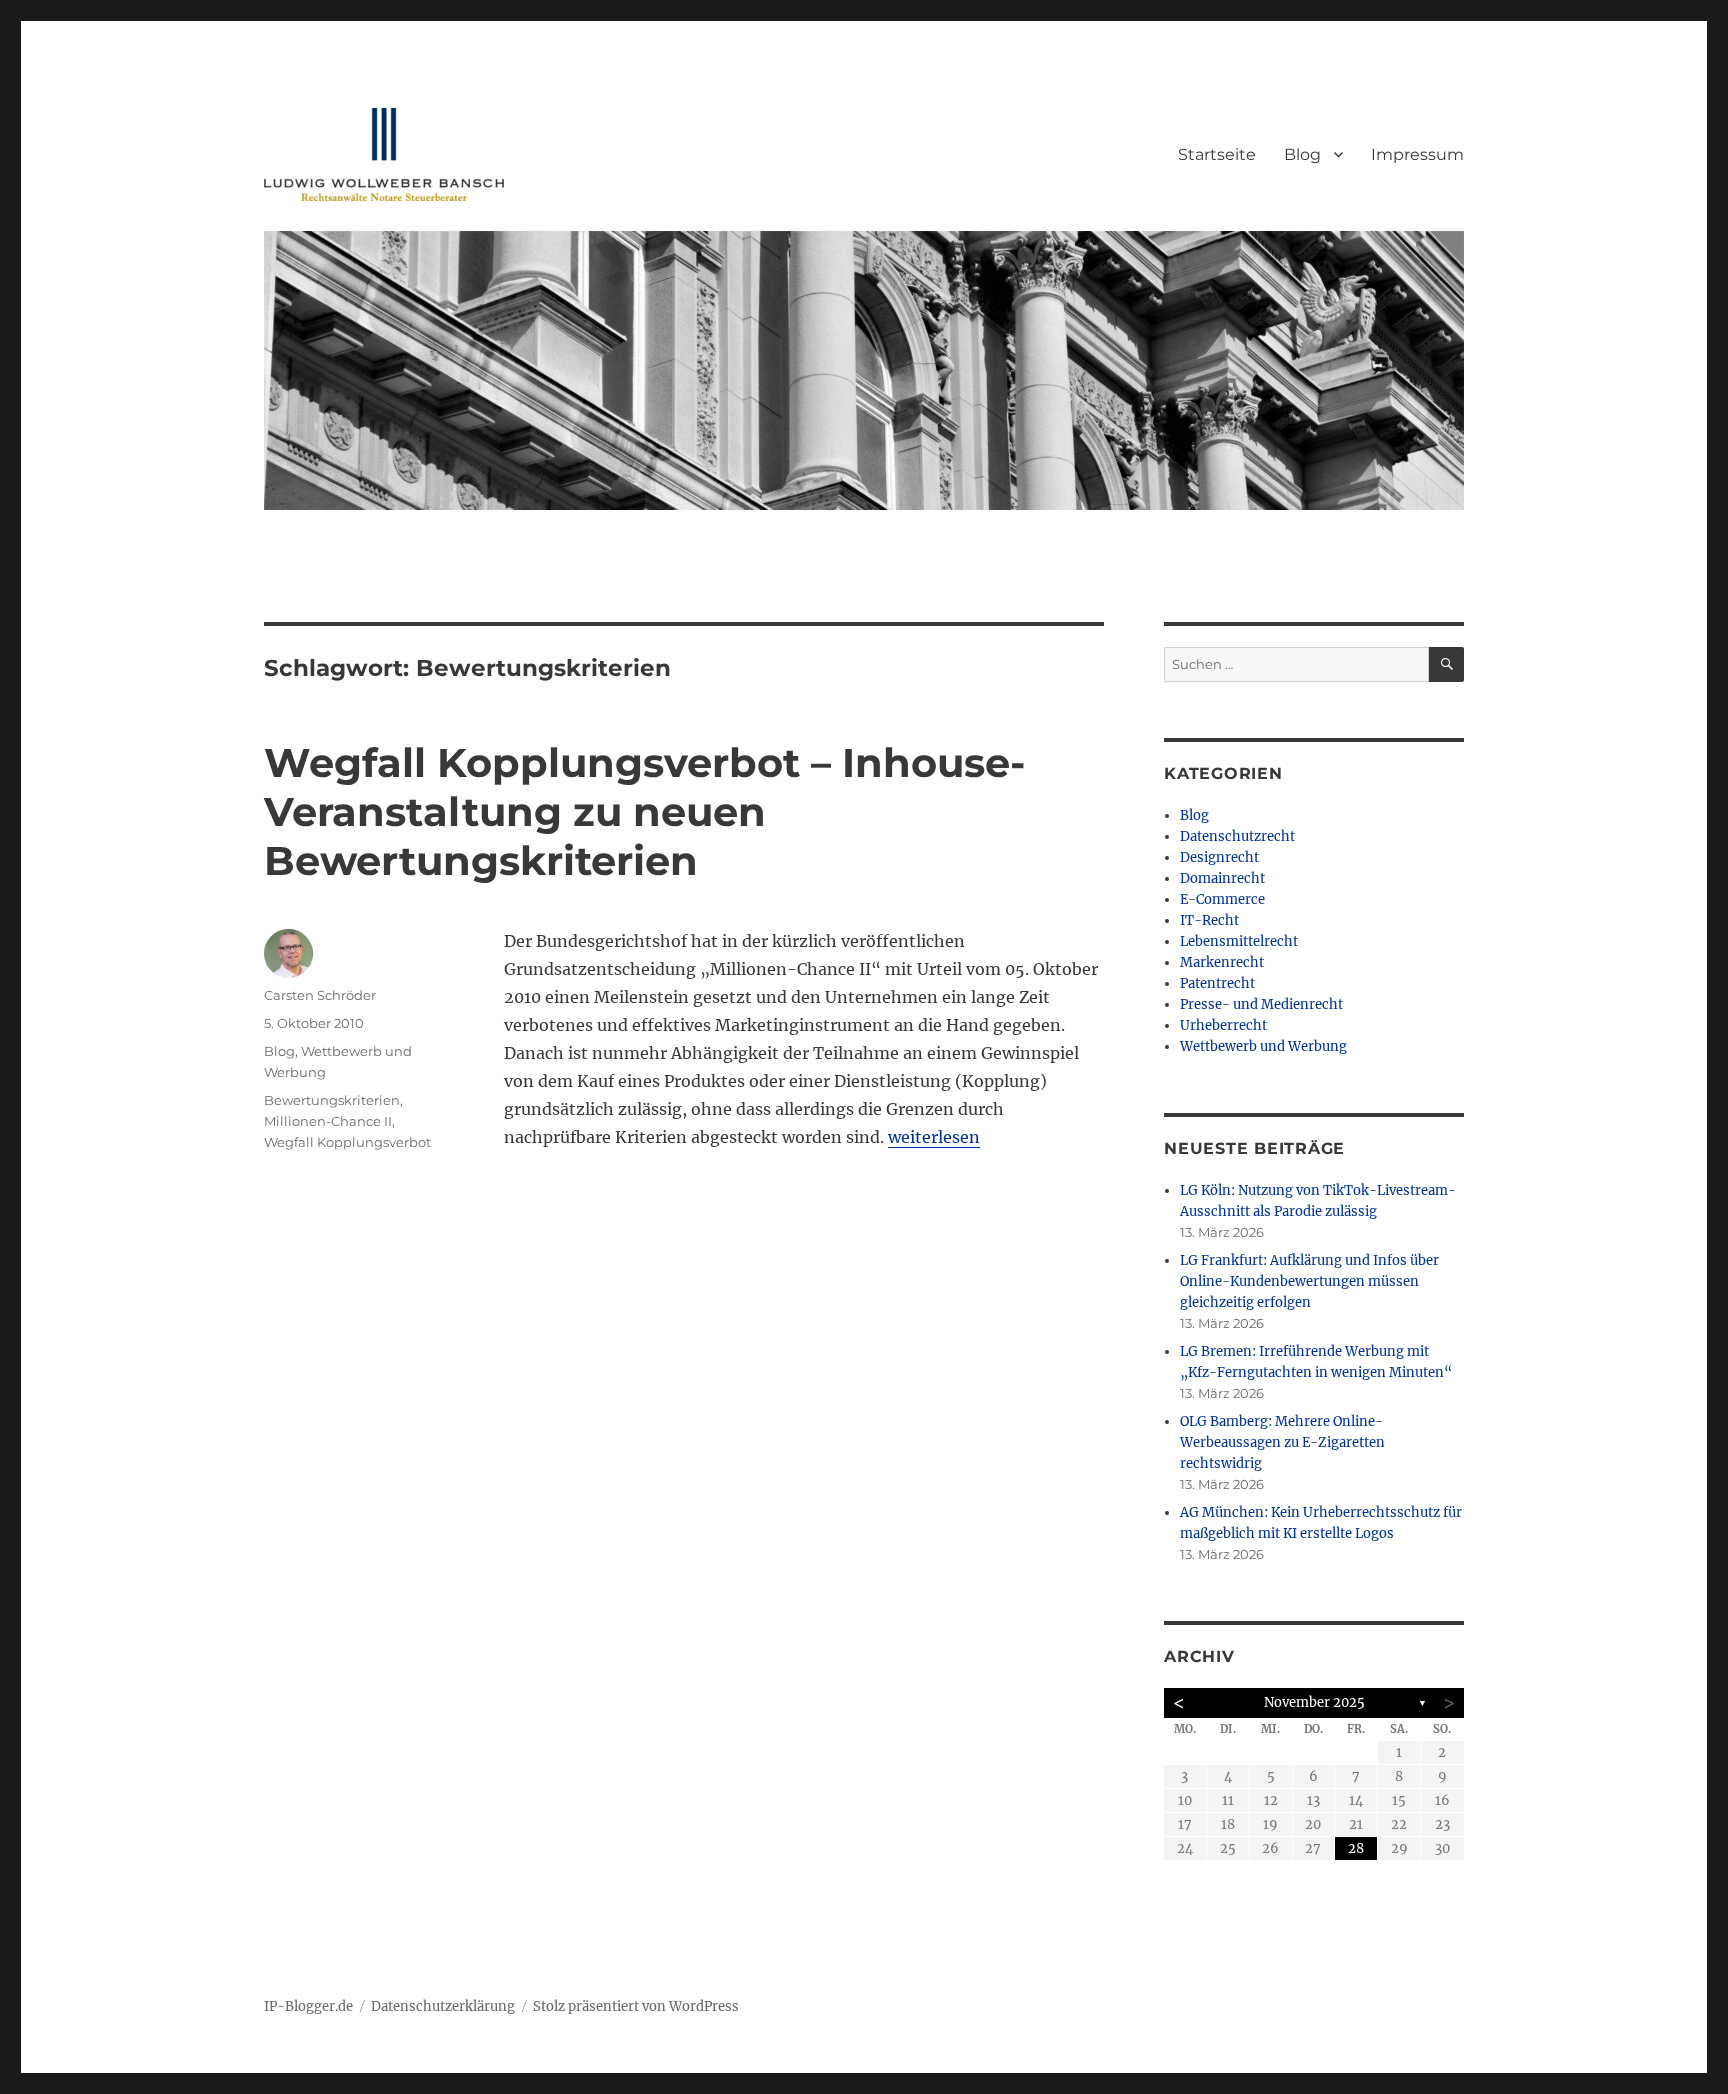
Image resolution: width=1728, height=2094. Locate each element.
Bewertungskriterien (332, 1100)
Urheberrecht (1223, 1025)
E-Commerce (1222, 899)
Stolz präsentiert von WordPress (636, 2006)
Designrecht (1219, 857)
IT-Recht (1209, 920)
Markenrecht (1222, 962)
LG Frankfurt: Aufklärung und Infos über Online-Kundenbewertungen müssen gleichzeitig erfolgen (1309, 1281)
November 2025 (1314, 1702)
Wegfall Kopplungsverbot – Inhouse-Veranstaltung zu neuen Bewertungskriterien (644, 811)
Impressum (1417, 154)
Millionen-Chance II (328, 1121)
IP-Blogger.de (308, 2006)
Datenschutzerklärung (443, 2006)
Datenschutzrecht (1237, 836)
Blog (1302, 154)
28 (1356, 1848)
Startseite (1217, 154)
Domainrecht (1222, 878)
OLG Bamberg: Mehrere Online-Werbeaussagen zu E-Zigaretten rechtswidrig (1282, 1442)
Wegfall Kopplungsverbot (347, 1142)
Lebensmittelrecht (1239, 941)
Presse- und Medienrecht (1261, 1004)
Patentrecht (1217, 983)
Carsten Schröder (320, 995)
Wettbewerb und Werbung (1263, 1046)
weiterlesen (934, 1137)
